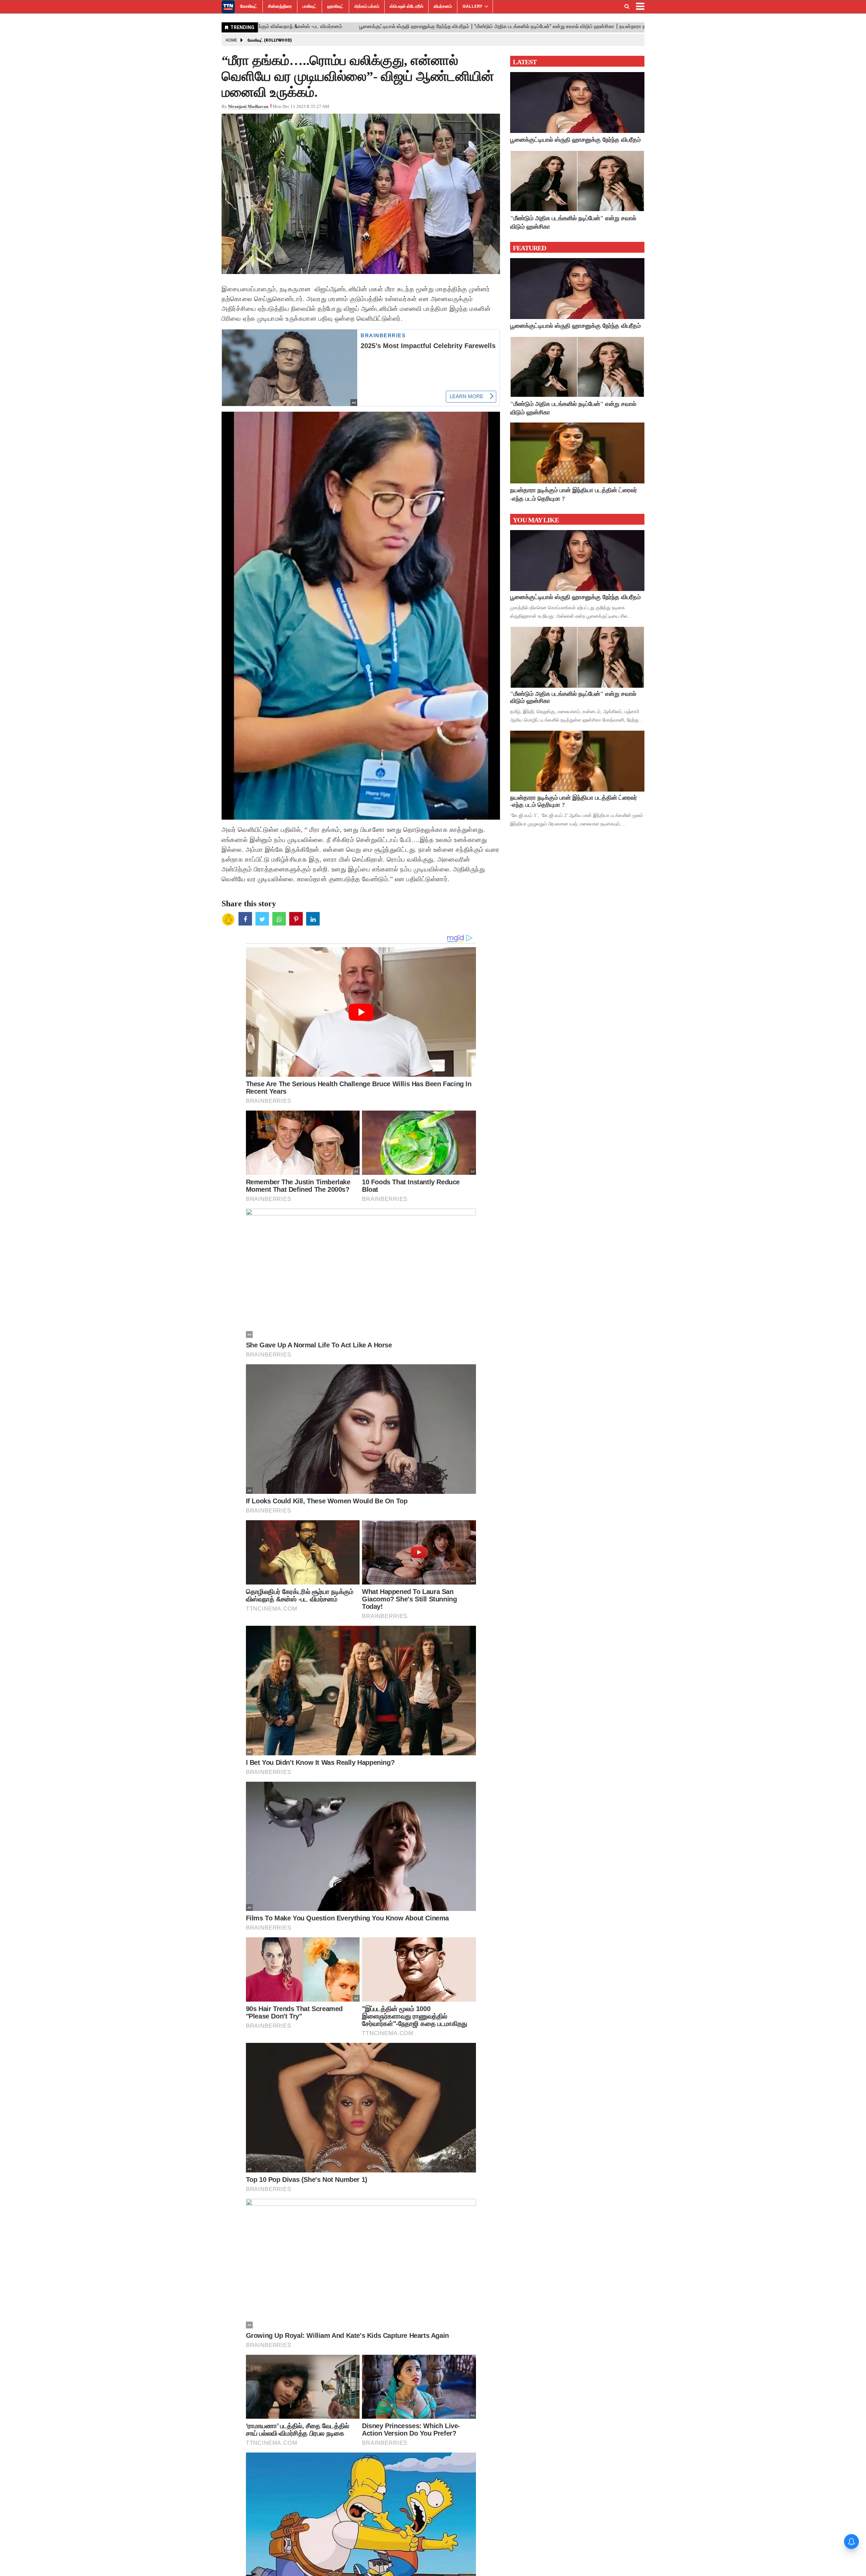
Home (231, 40)
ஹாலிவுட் (335, 6)
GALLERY (472, 6)
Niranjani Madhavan (248, 106)
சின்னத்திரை (280, 6)
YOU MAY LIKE (536, 520)
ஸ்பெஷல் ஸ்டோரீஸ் (406, 6)
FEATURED (529, 248)
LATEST (525, 62)
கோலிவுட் (249, 6)
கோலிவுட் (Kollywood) (270, 40)
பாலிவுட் (310, 6)
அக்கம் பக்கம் (367, 6)
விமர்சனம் (443, 6)
